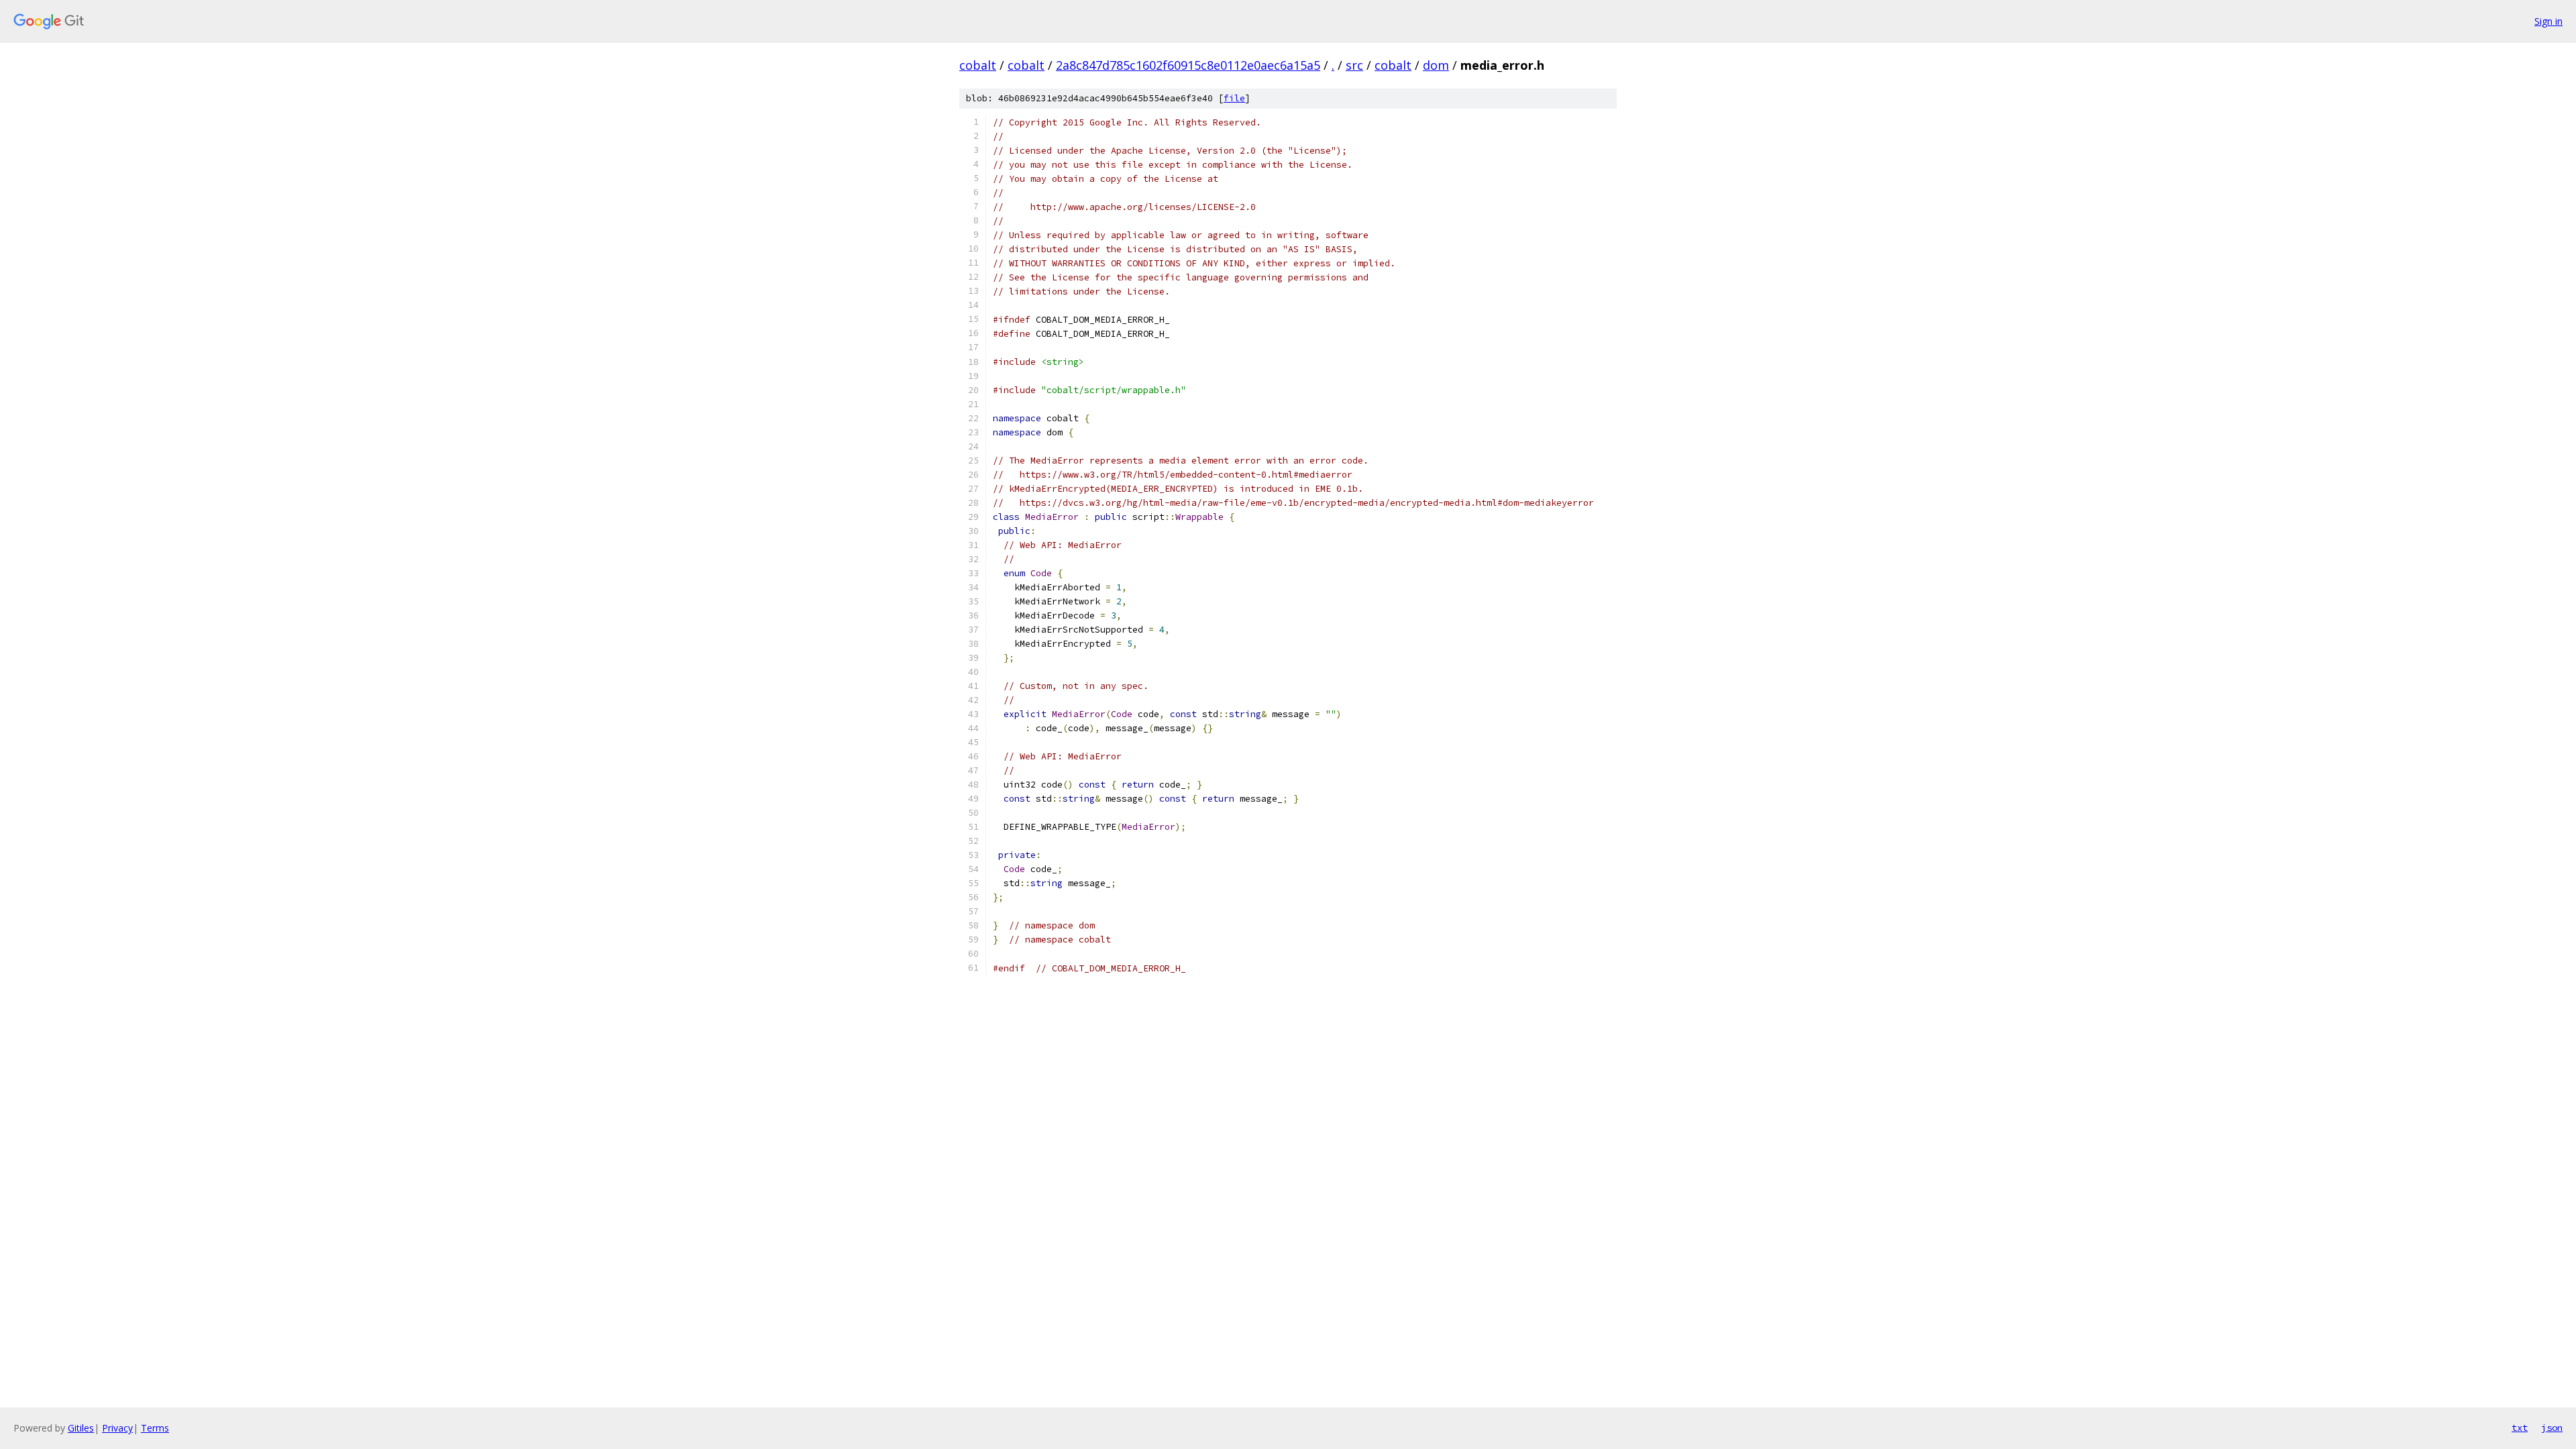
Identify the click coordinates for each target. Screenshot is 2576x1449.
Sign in (2548, 21)
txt (2520, 1428)
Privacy (117, 1428)
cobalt (978, 65)
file (1234, 98)
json (2552, 1428)
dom (1436, 65)
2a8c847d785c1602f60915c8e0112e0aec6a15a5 (1188, 65)
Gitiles (81, 1428)
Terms (155, 1428)
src (1354, 65)
